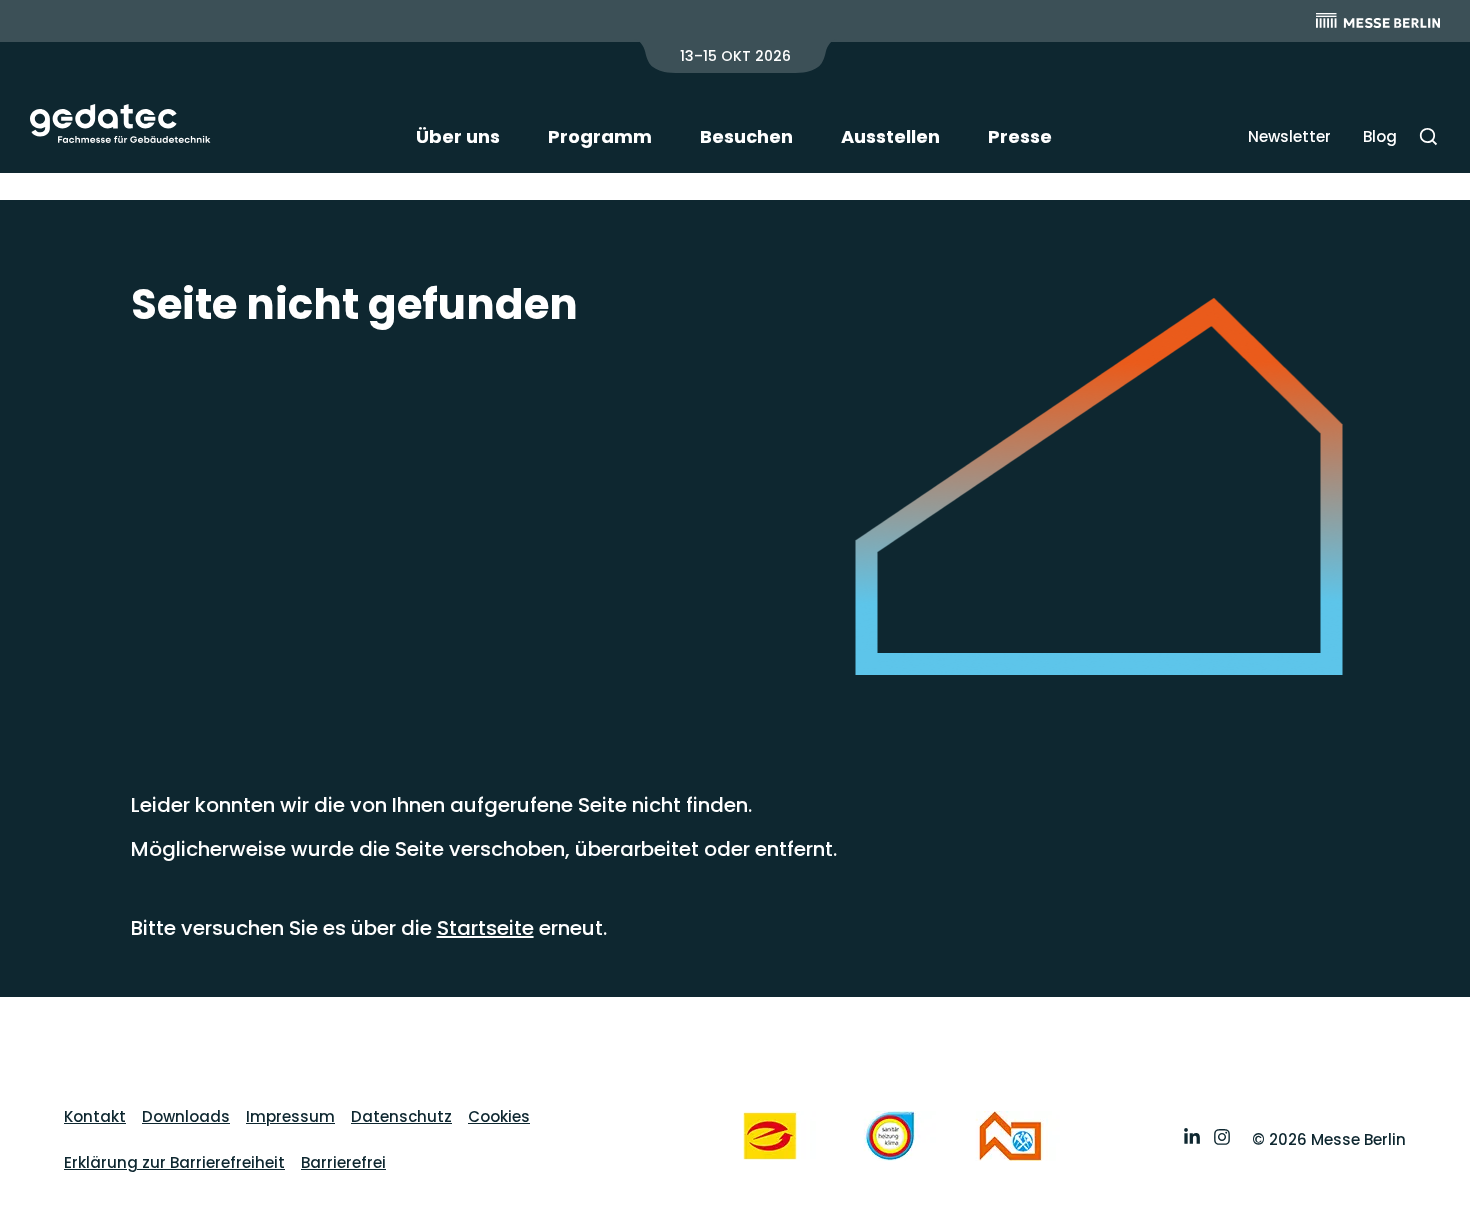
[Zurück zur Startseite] (120, 123)
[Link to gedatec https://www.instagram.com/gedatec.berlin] (1222, 1139)
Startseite (485, 928)
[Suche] (1428, 136)
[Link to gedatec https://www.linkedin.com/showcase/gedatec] (1192, 1139)
